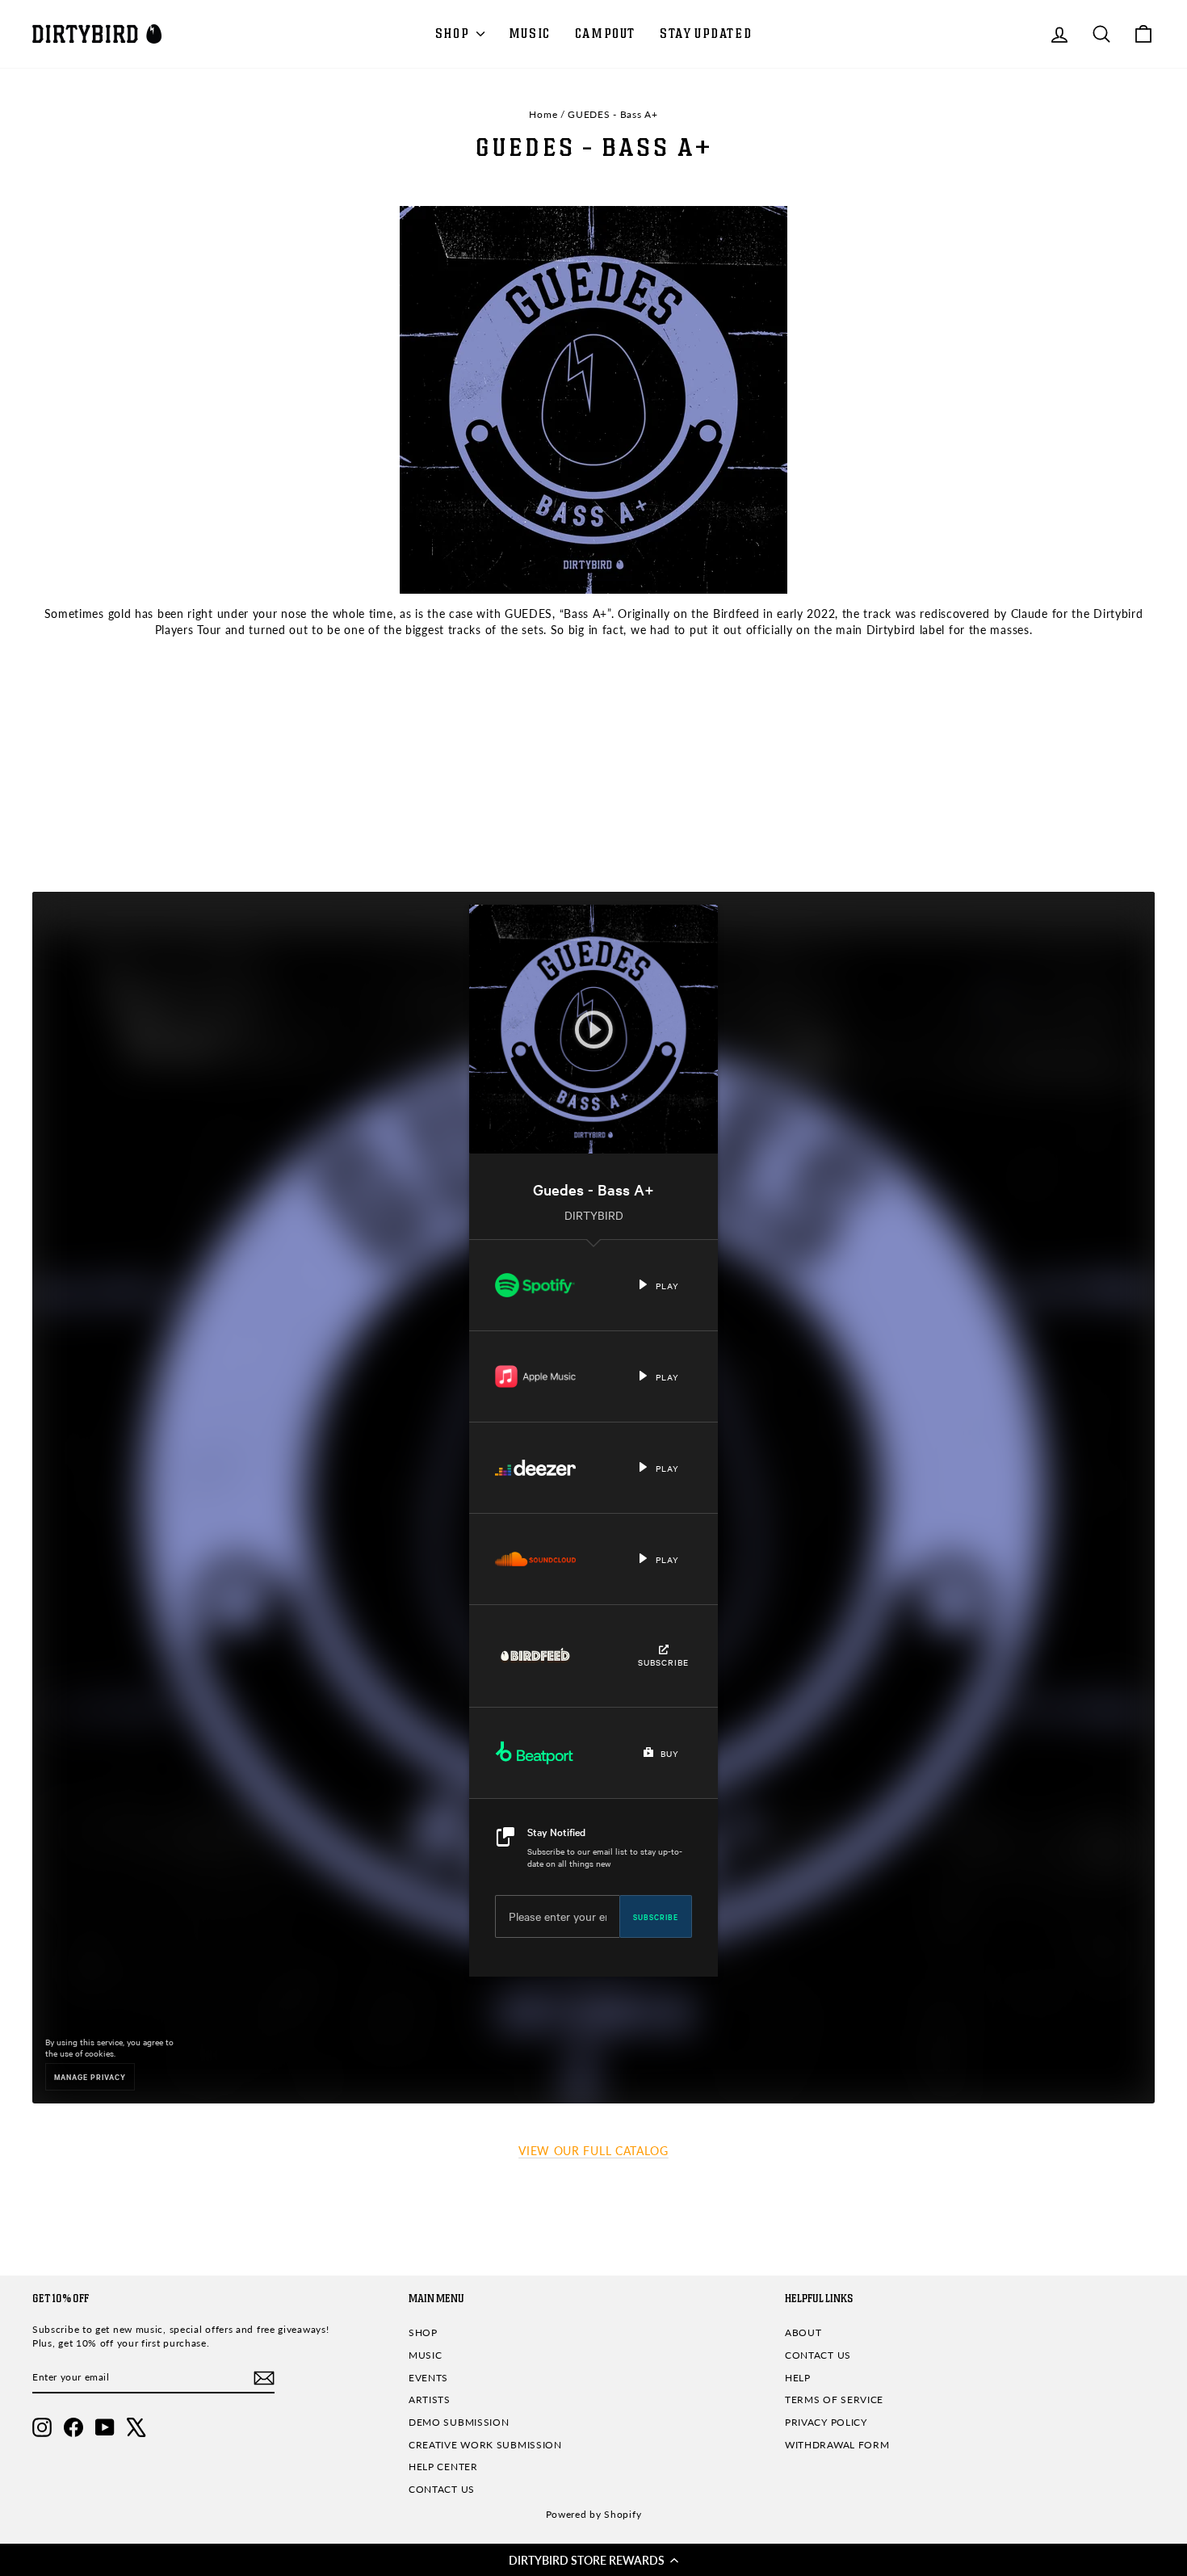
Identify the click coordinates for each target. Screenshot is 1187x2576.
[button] (593, 2560)
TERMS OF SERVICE (834, 2400)
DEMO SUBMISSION (459, 2422)
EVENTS (428, 2378)
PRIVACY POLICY (826, 2422)
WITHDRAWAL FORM (837, 2445)
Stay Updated (706, 34)
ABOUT (803, 2332)
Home (543, 114)
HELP (798, 2378)
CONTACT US (442, 2489)
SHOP (454, 34)
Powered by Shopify (594, 2514)
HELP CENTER (443, 2467)
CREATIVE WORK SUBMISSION (485, 2445)
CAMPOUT (605, 34)
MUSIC (530, 34)
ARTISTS (430, 2400)
